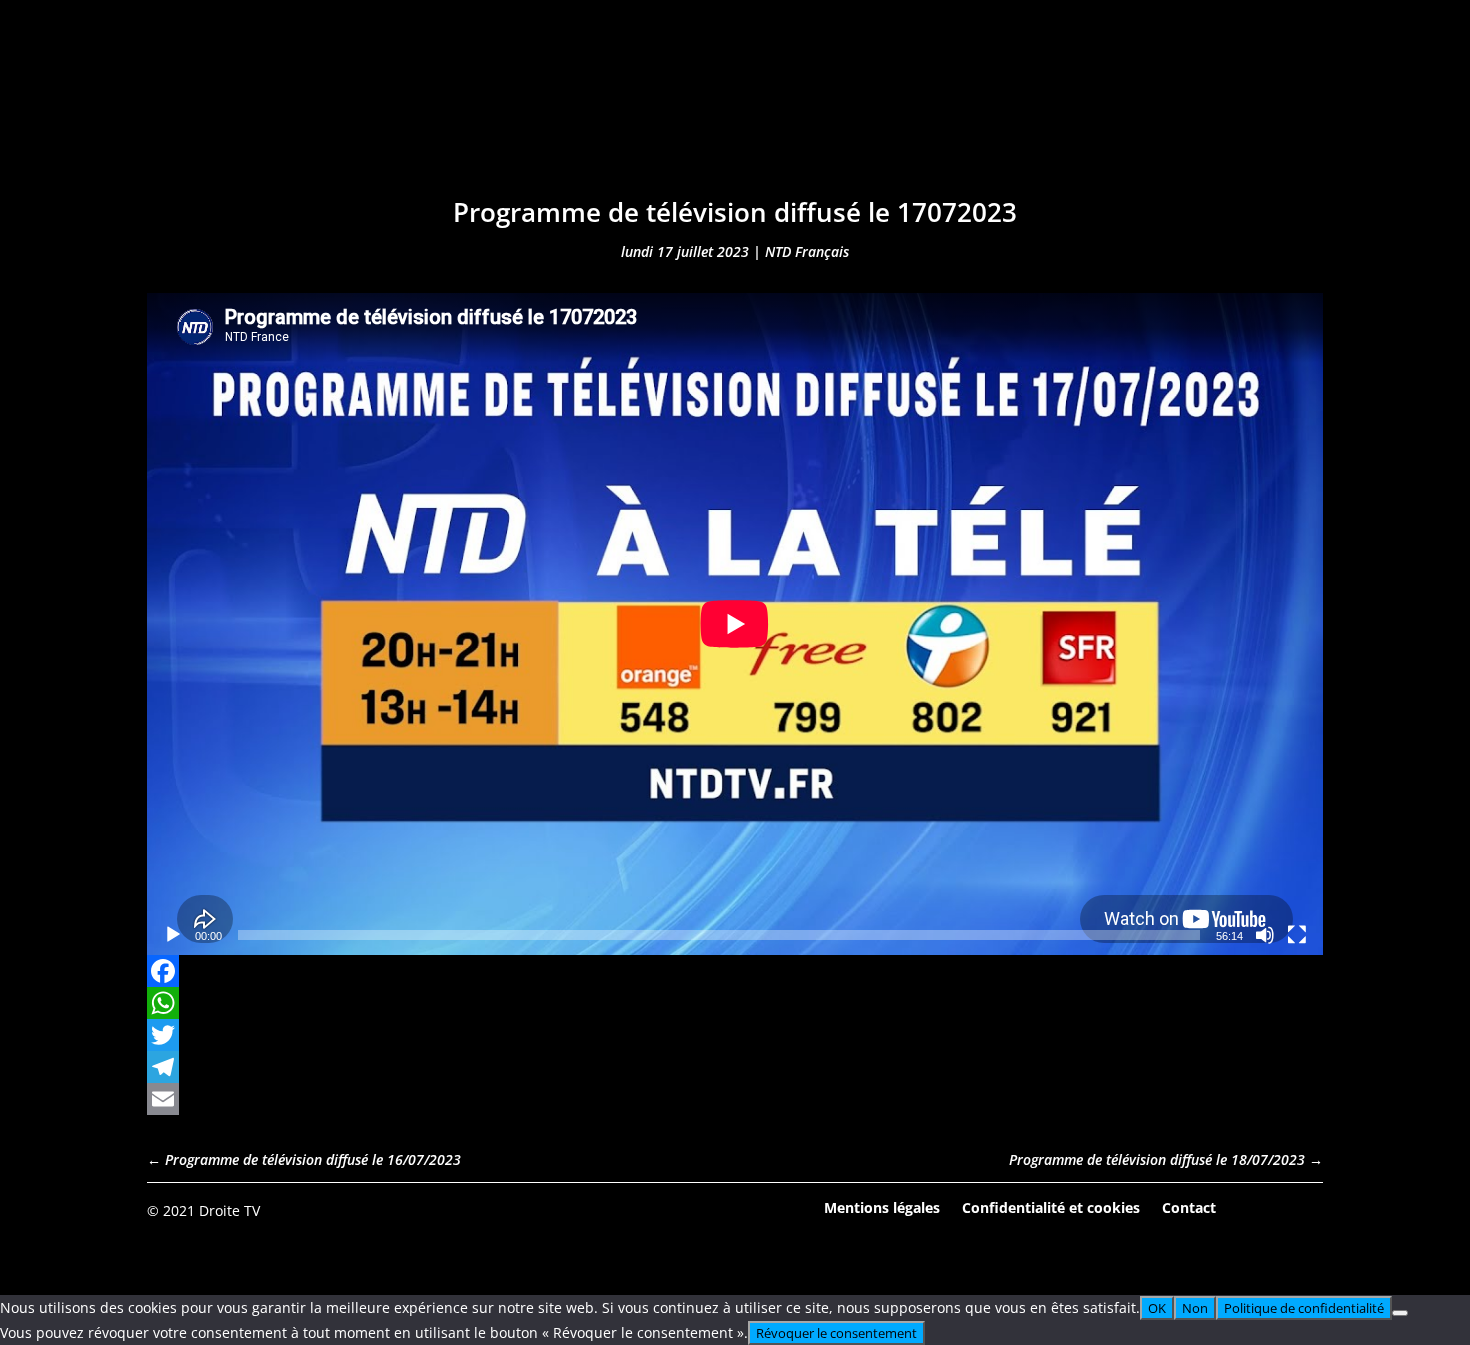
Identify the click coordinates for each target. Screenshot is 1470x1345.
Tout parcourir (564, 117)
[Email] (735, 1099)
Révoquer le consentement (836, 1333)
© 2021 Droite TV (203, 1210)
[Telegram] (735, 1067)
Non (1195, 1308)
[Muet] (1265, 935)
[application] (735, 624)
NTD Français (807, 251)
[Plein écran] (1297, 935)
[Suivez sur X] (1307, 1209)
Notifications (863, 117)
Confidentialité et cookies (1051, 1206)
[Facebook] (735, 971)
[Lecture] (173, 935)
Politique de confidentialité (1304, 1308)
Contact (1189, 1206)
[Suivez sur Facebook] (1252, 1209)
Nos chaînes (717, 117)
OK (1157, 1308)
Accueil (434, 117)
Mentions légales (882, 1206)
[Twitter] (735, 1035)
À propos (994, 117)
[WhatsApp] (735, 1003)
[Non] (1400, 1313)
